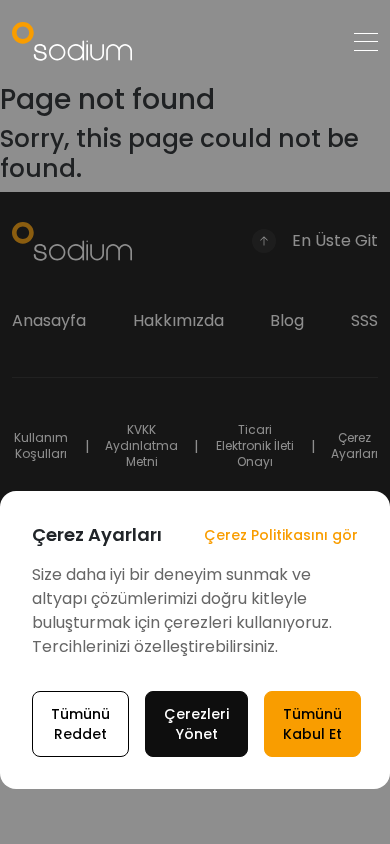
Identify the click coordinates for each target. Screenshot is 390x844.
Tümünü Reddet (80, 724)
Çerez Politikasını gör (281, 535)
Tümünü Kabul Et (312, 724)
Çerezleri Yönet (196, 724)
